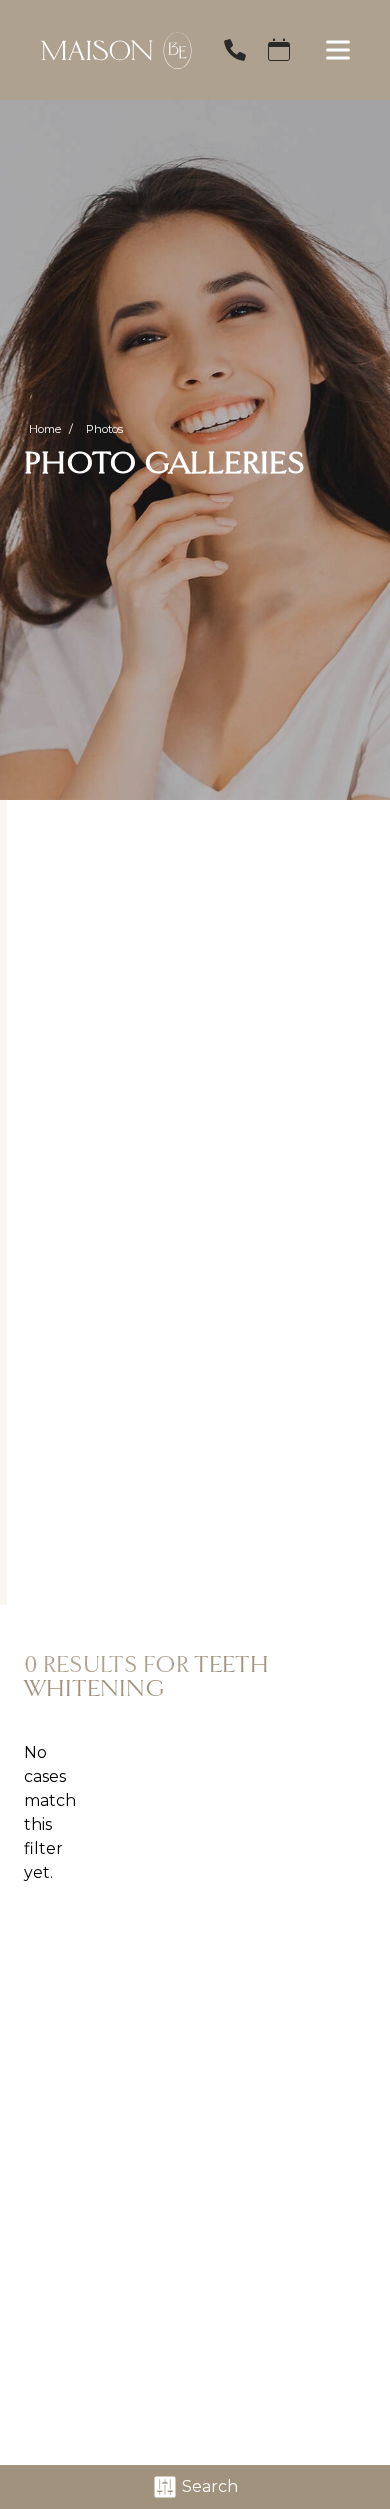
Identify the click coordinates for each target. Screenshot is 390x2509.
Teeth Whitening (146, 1676)
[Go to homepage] (106, 50)
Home (45, 429)
